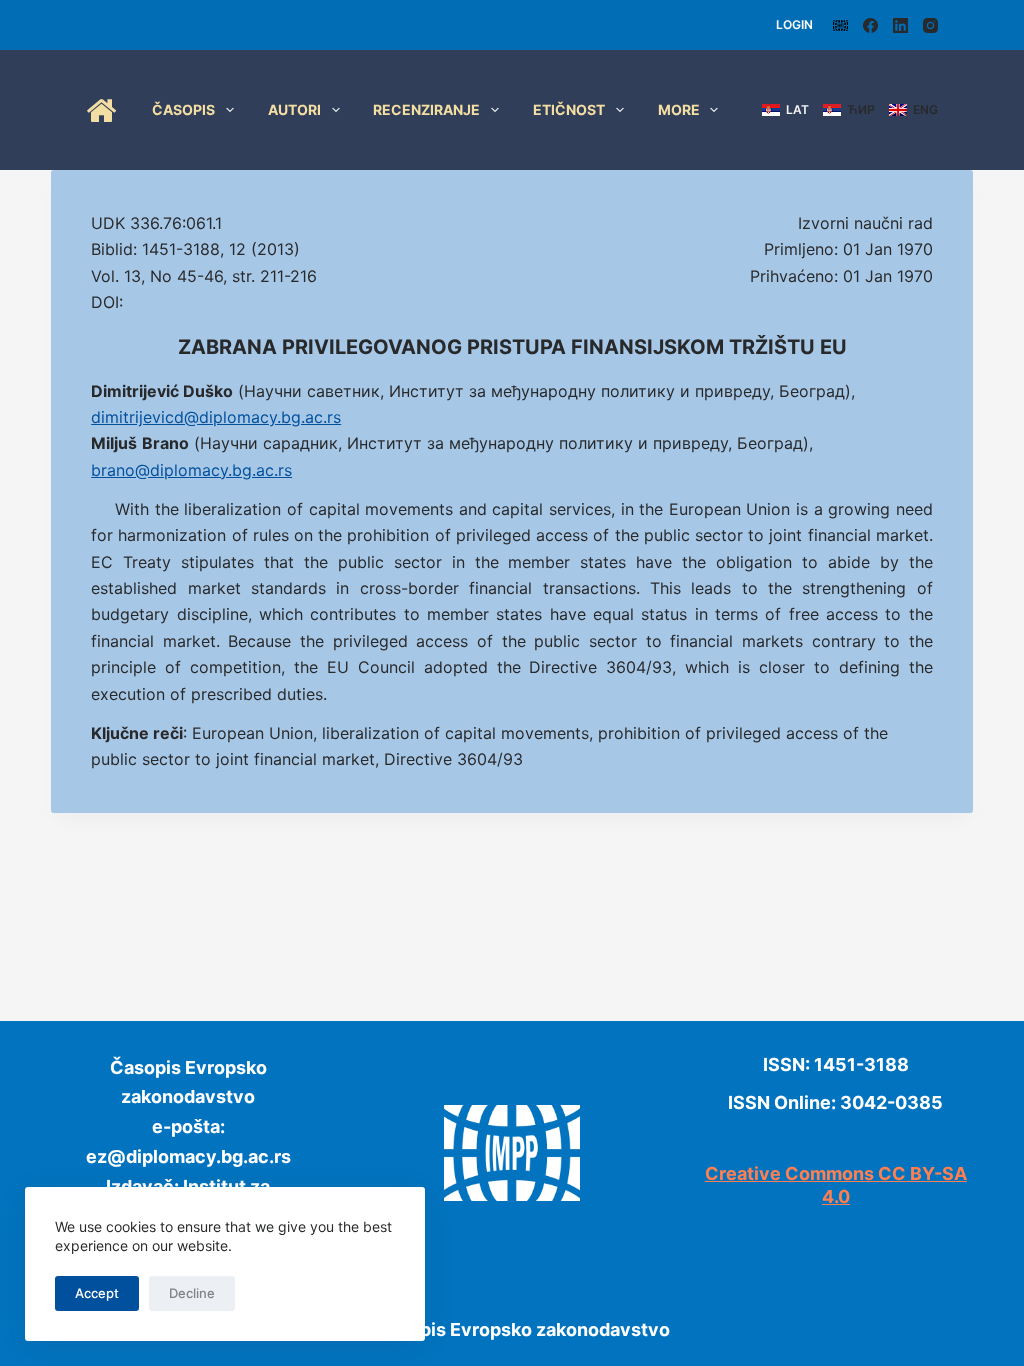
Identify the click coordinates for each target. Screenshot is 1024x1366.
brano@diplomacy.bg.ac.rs (191, 470)
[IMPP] (840, 25)
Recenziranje (426, 109)
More (679, 109)
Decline (192, 1293)
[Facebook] (870, 25)
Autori (294, 109)
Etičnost (569, 109)
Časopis (183, 109)
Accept (97, 1293)
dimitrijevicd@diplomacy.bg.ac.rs (216, 417)
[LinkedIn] (900, 25)
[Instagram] (930, 25)
